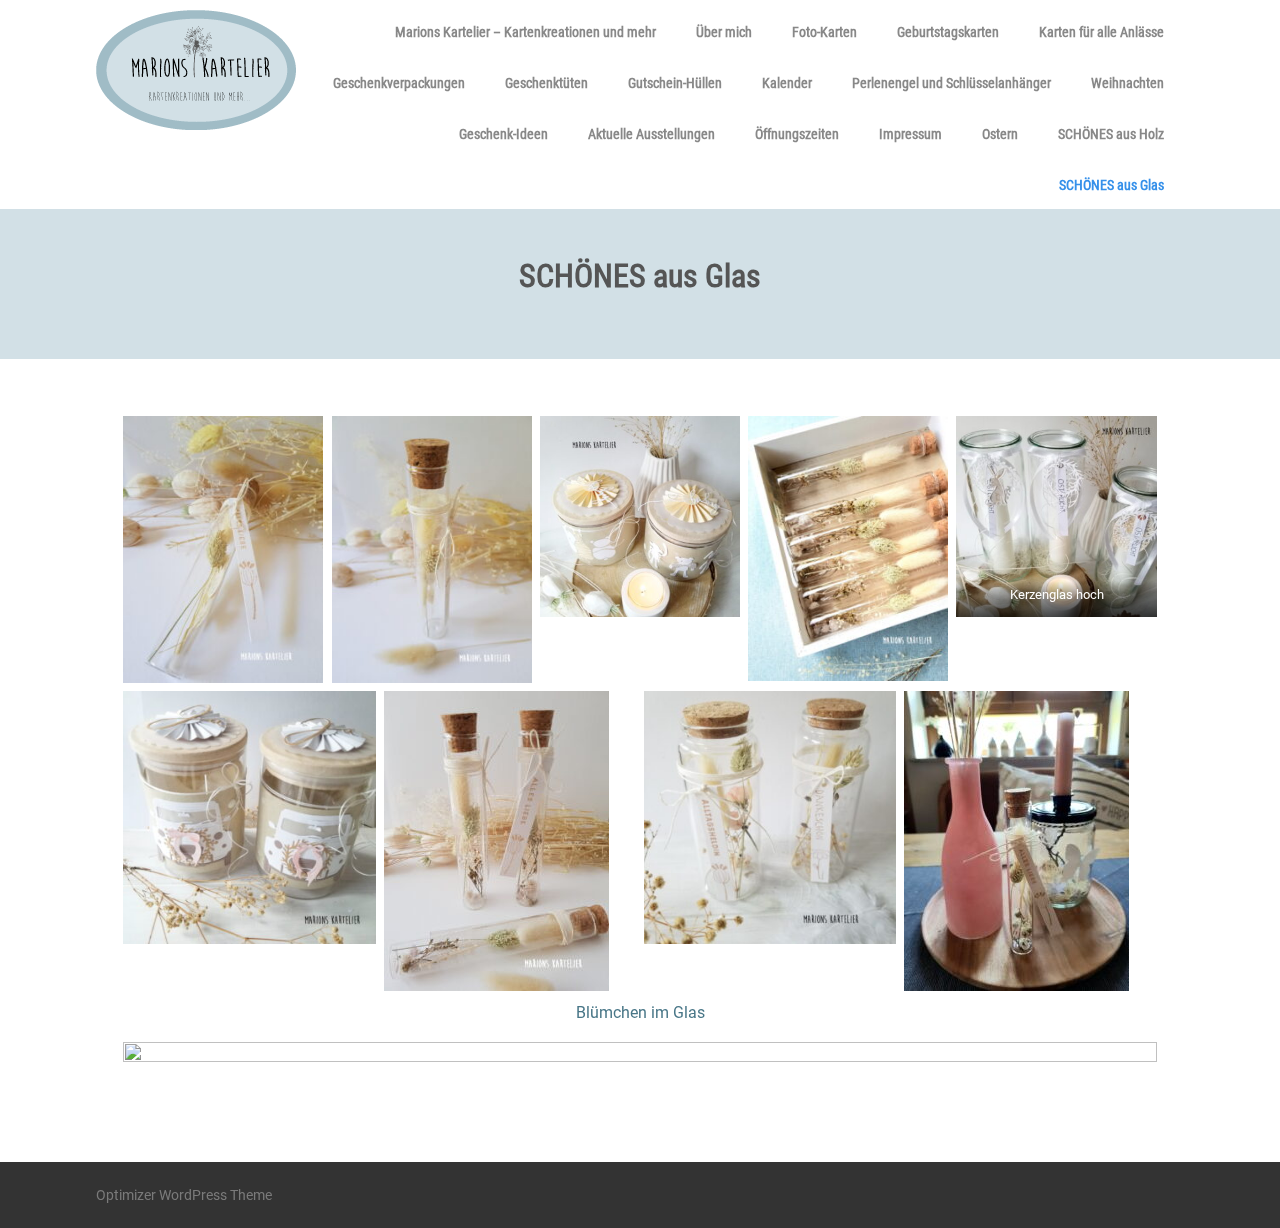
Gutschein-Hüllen (675, 83)
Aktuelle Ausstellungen (651, 134)
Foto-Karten (824, 32)
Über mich (724, 32)
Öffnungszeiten (797, 134)
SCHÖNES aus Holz (1111, 134)
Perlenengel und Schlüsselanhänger (951, 83)
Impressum (910, 134)
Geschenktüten (546, 83)
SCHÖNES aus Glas (1111, 185)
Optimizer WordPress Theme (184, 1195)
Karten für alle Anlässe (1101, 32)
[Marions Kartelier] (196, 134)
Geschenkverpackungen (399, 83)
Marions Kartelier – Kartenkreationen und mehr (525, 32)
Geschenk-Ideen (503, 134)
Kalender (787, 83)
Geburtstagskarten (948, 32)
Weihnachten (1127, 83)
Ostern (1000, 134)
